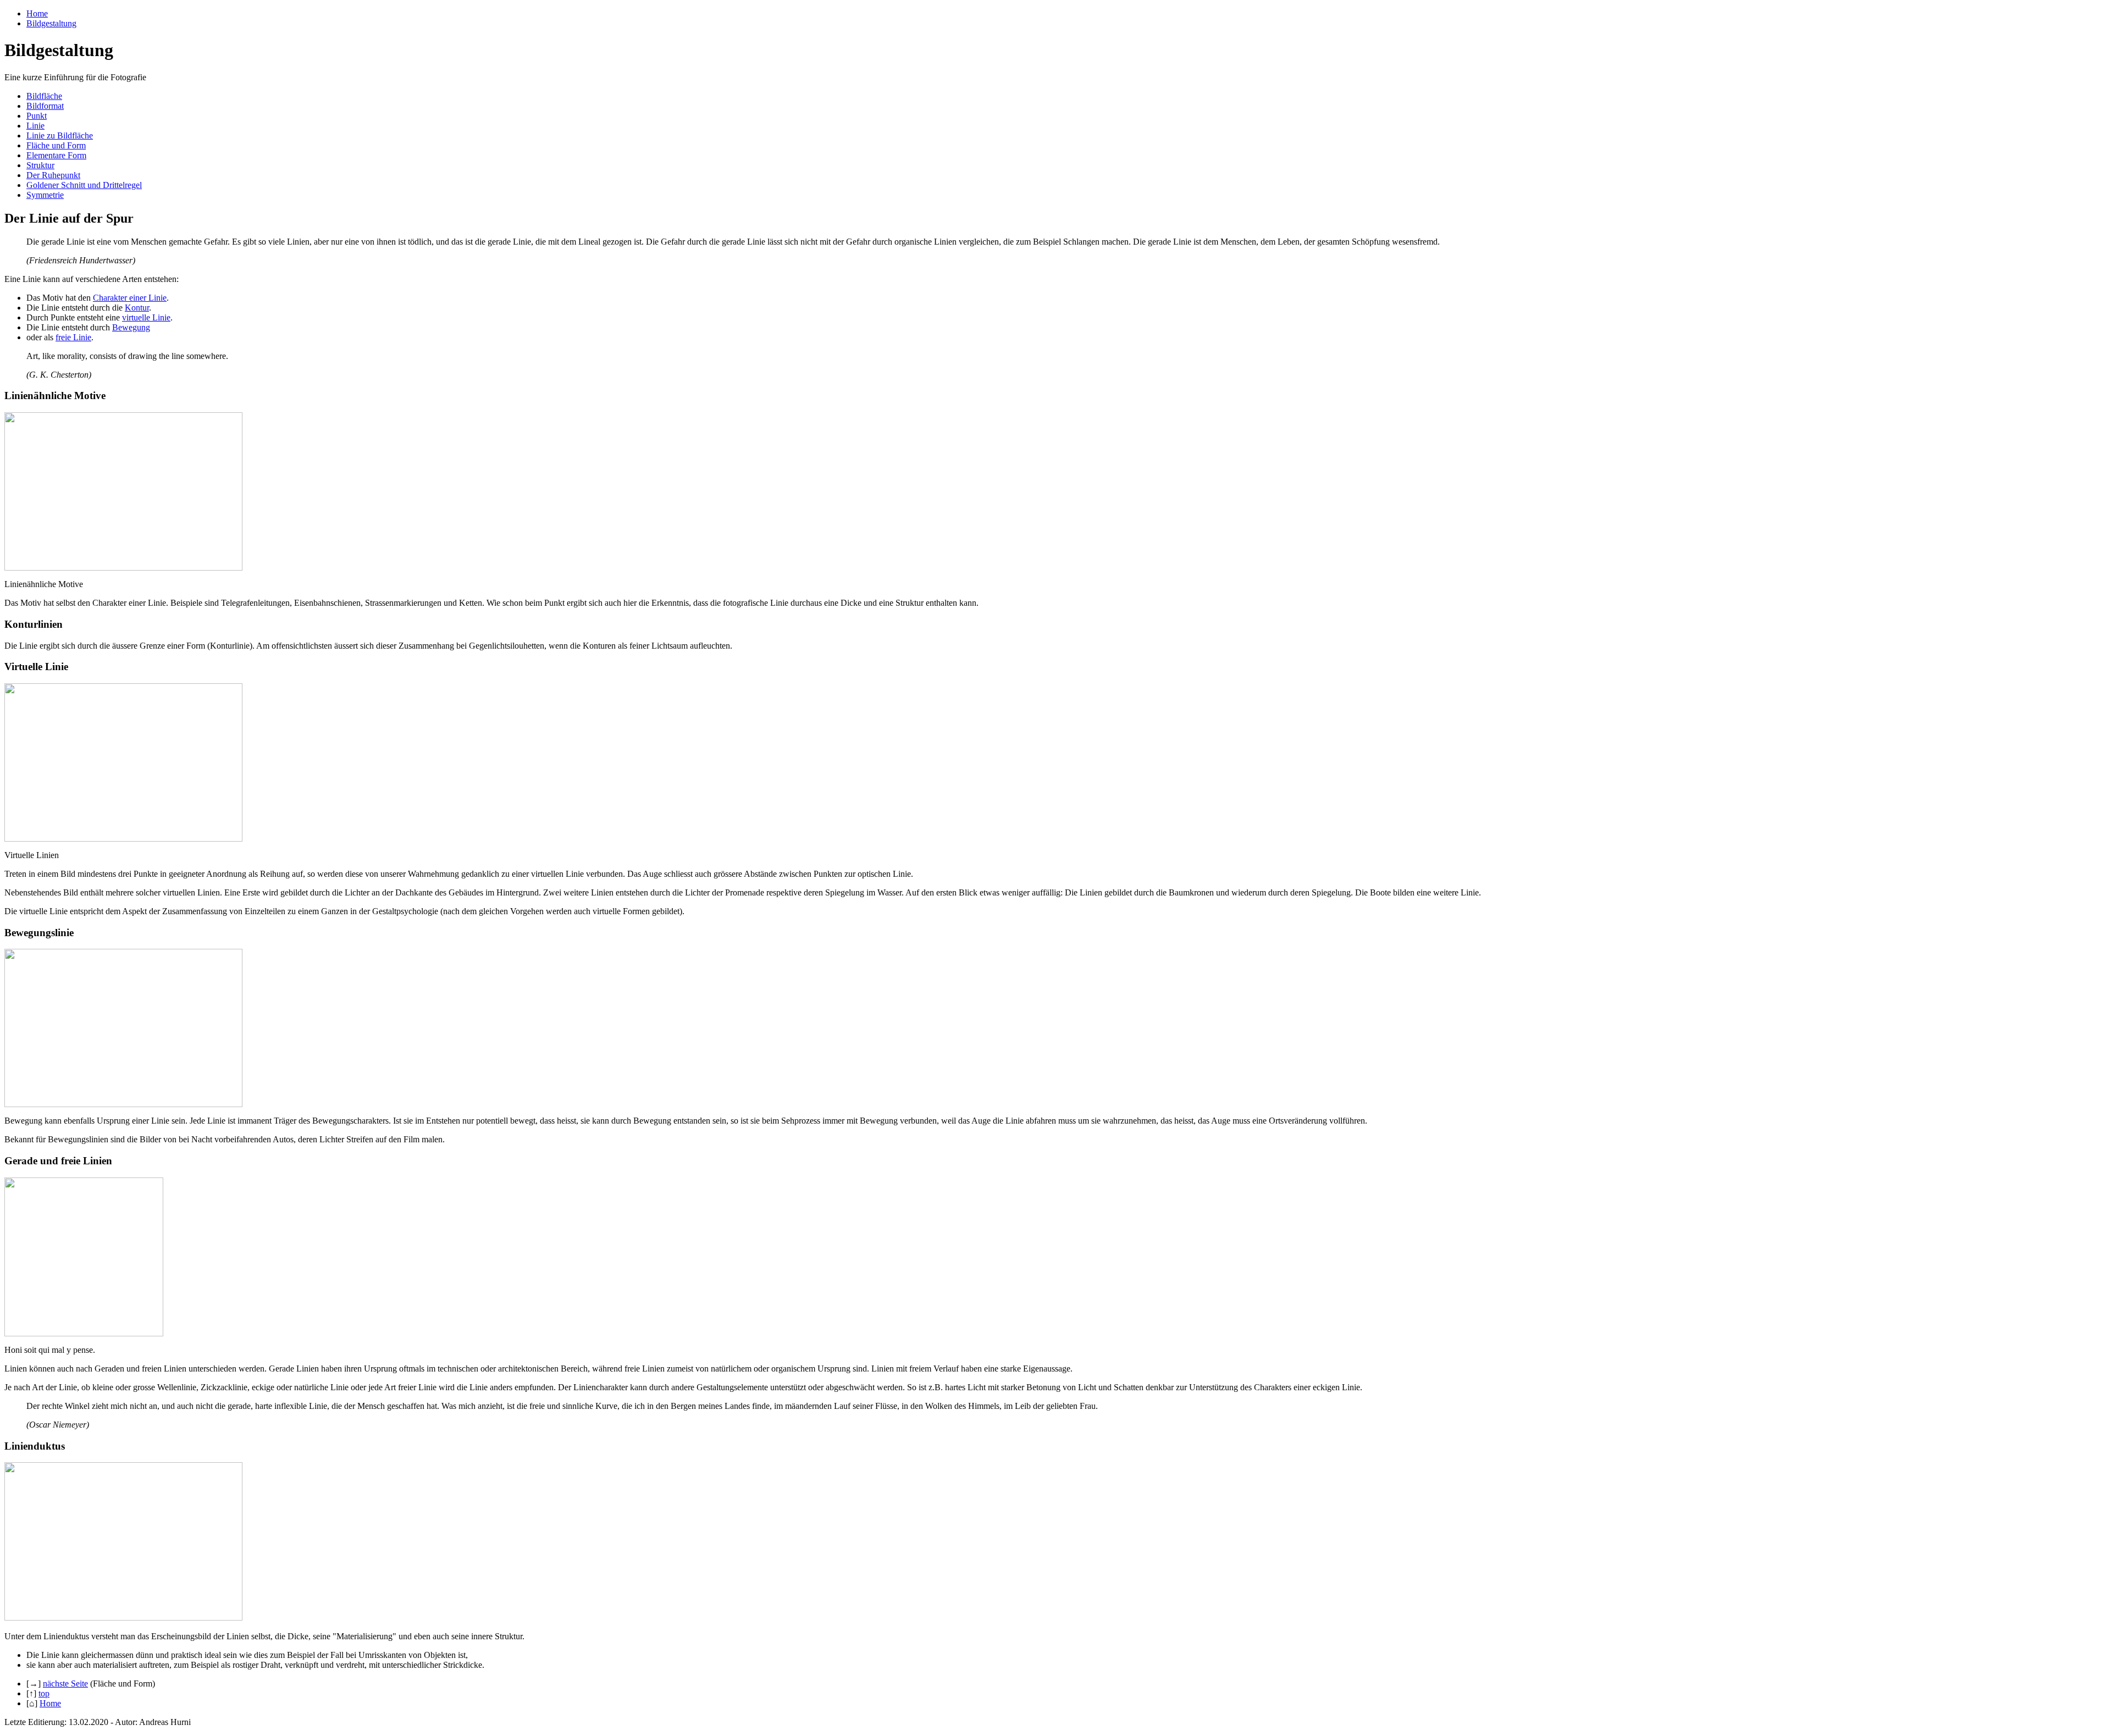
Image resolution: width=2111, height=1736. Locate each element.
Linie (35, 126)
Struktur (40, 165)
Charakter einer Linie (130, 298)
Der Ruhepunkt (53, 175)
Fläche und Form (56, 145)
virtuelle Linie (146, 317)
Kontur (137, 308)
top (44, 1693)
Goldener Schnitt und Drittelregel (84, 185)
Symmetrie (45, 195)
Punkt (37, 116)
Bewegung (131, 327)
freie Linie (73, 337)
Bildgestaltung (51, 23)
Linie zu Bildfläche (60, 136)
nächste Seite (65, 1684)
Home (37, 13)
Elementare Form (56, 155)
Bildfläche (44, 96)
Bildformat (45, 106)
